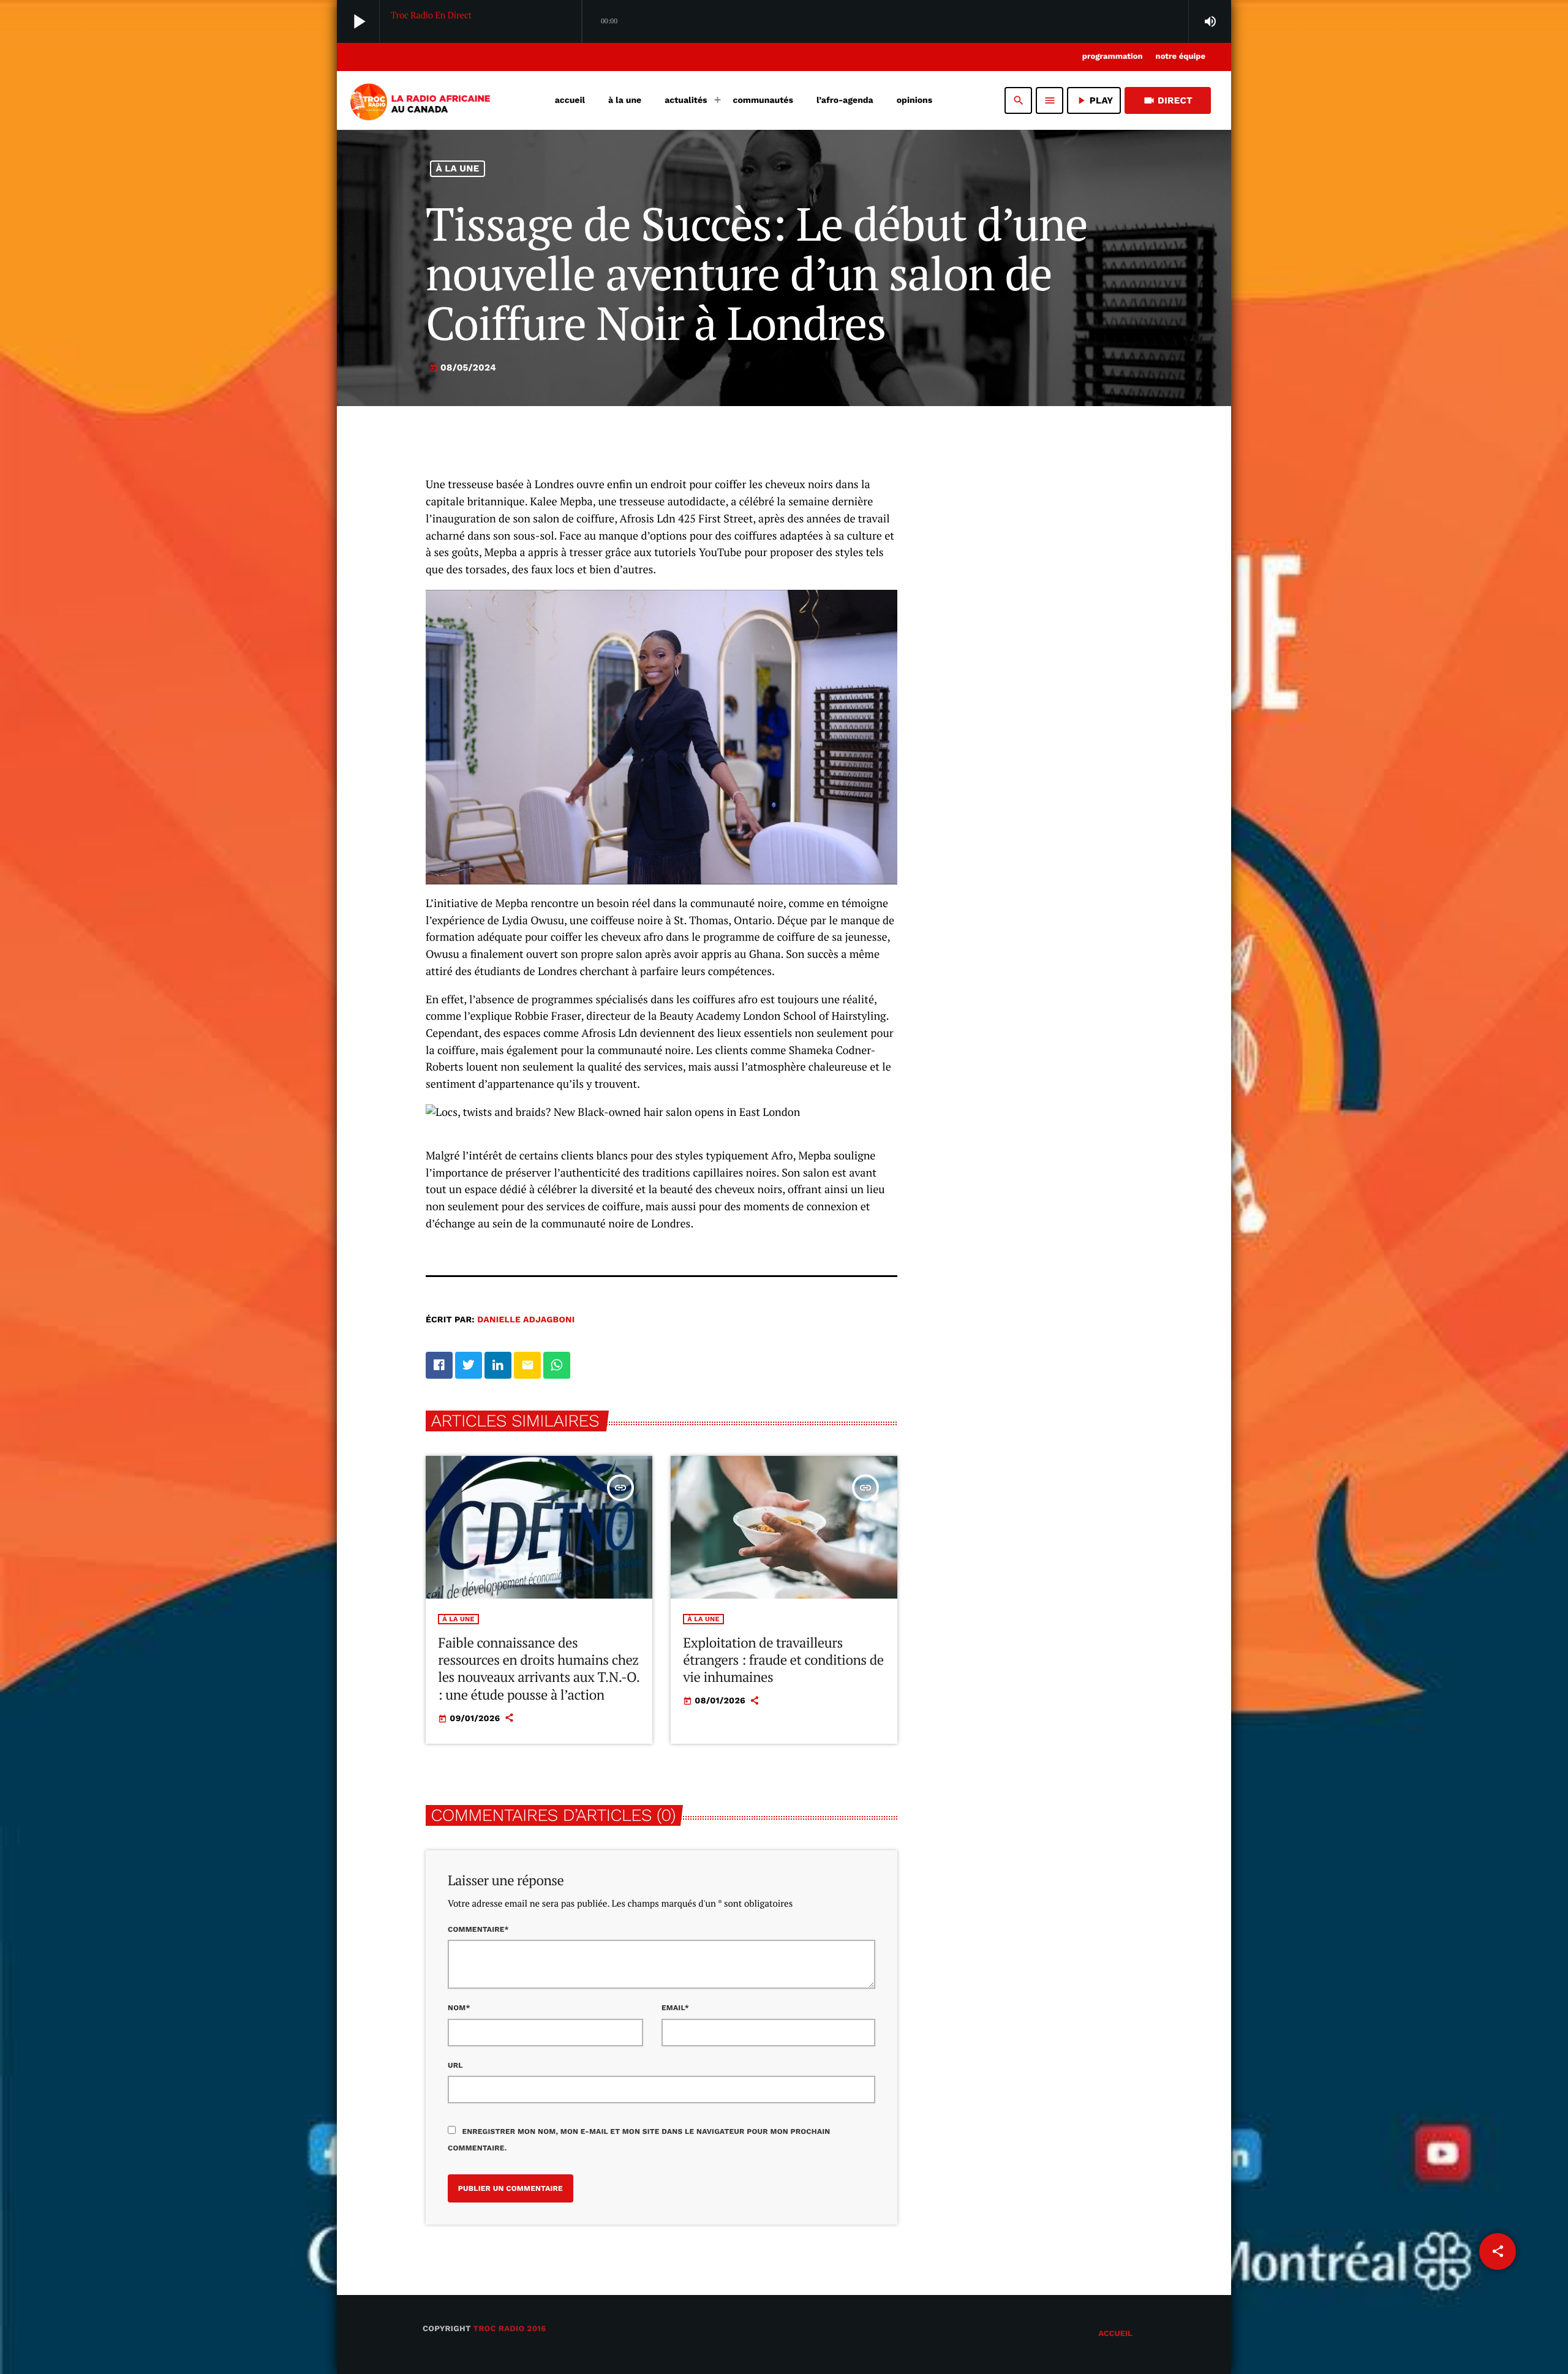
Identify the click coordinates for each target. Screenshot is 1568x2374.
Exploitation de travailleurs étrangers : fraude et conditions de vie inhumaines (783, 1660)
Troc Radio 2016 (510, 2329)
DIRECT (1168, 100)
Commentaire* (478, 1929)
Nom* (459, 2008)
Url (455, 2065)
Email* (675, 2008)
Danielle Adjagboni (526, 1320)
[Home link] (419, 100)
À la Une (458, 168)
